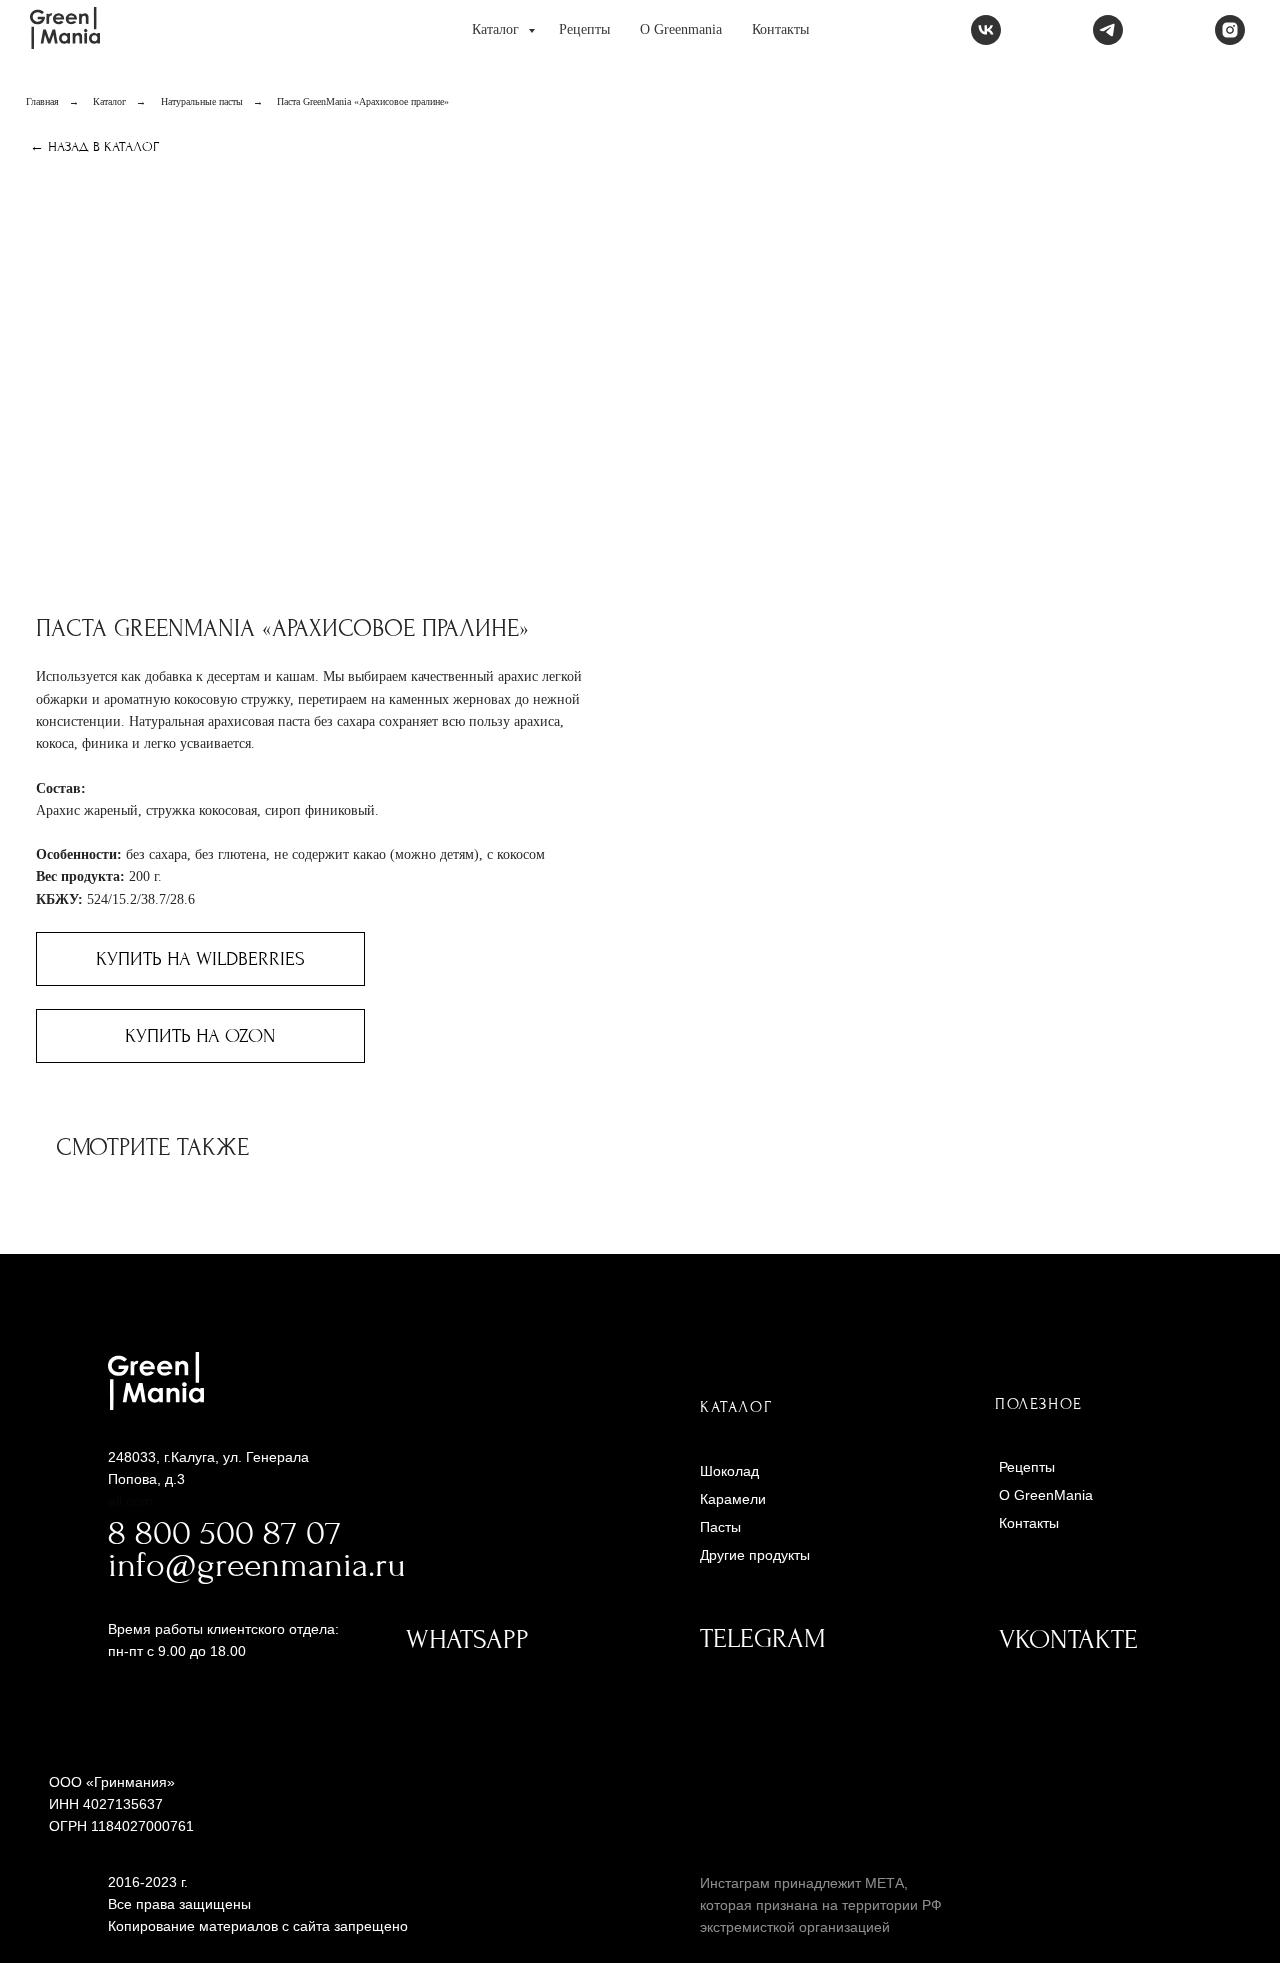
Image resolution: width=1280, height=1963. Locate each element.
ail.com (130, 1501)
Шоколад (729, 1471)
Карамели (733, 1499)
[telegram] (1108, 30)
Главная (42, 101)
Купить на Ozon (200, 1035)
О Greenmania (681, 29)
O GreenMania (1046, 1495)
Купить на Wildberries (200, 958)
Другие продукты (755, 1555)
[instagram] (1230, 30)
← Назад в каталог (94, 146)
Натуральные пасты (202, 101)
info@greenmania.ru (257, 1565)
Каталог (497, 29)
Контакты (780, 29)
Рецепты (584, 29)
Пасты (720, 1527)
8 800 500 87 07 (224, 1533)
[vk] (986, 30)
